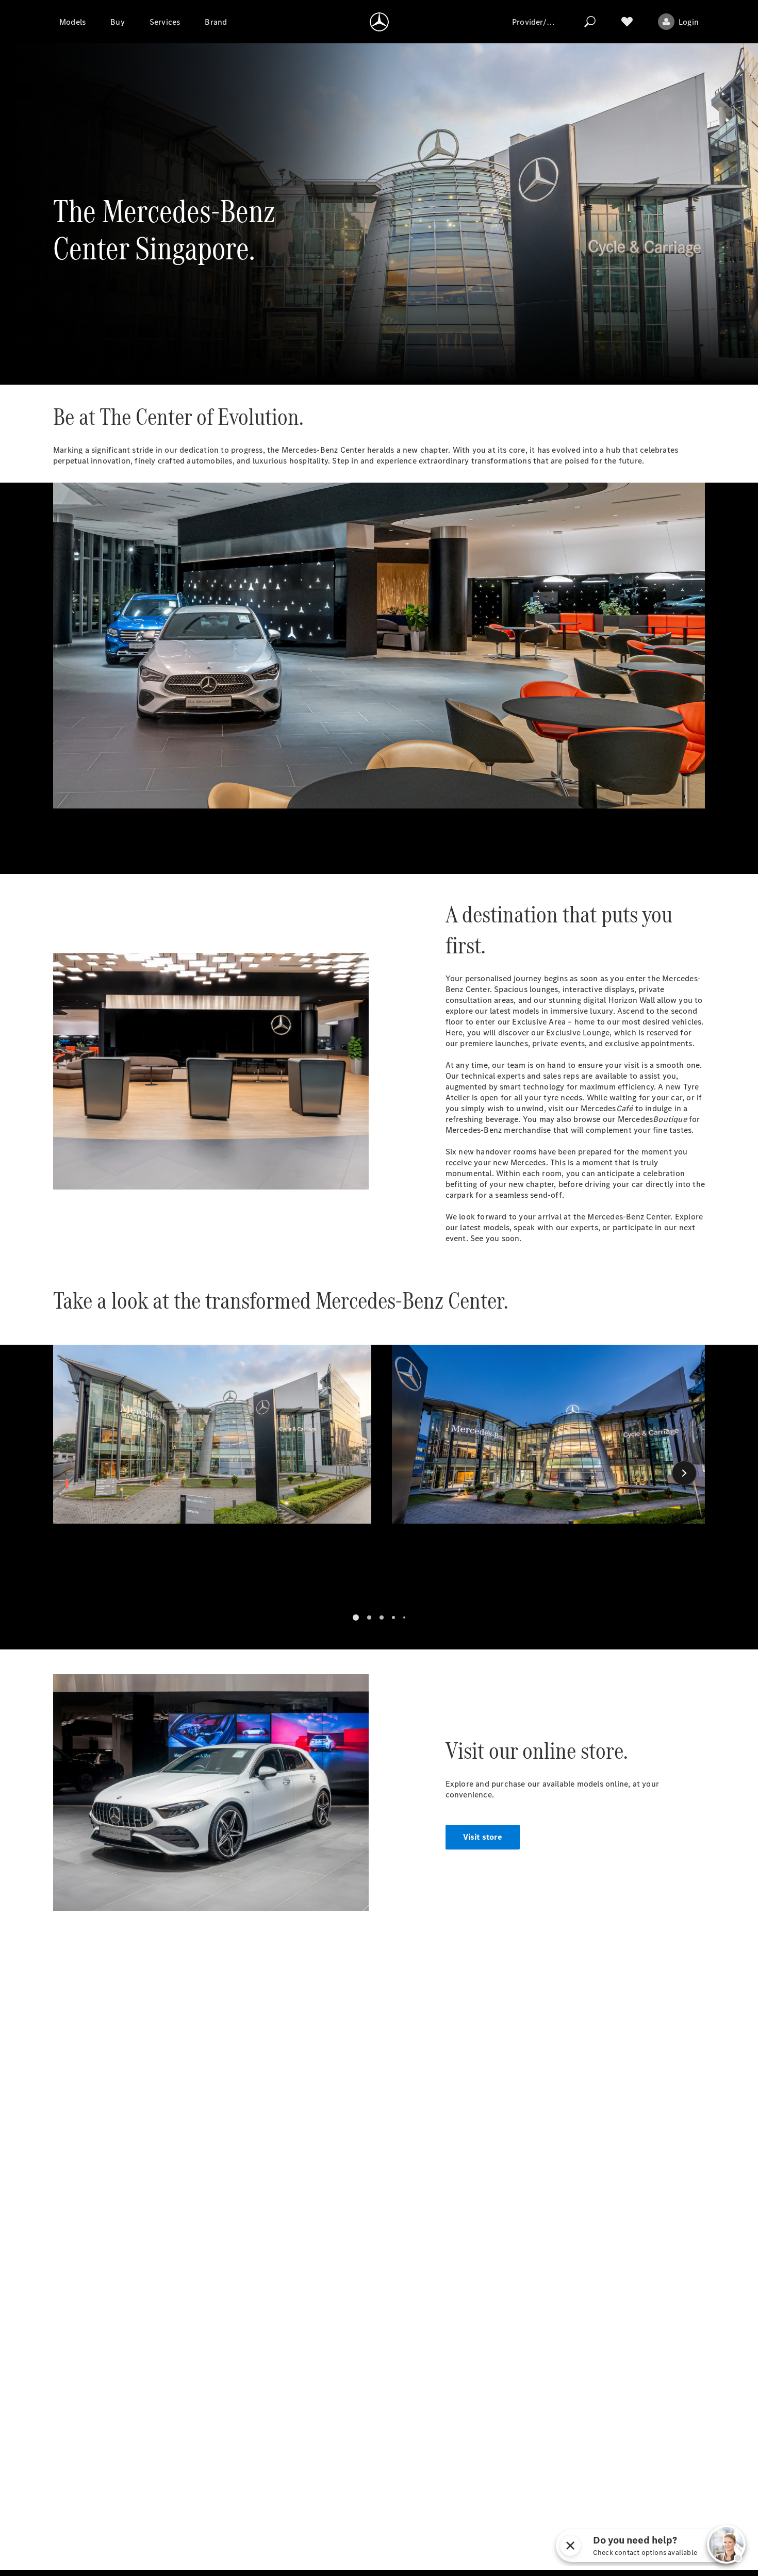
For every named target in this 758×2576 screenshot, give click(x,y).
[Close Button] (651, 2546)
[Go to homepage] (379, 22)
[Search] (590, 22)
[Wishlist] (627, 22)
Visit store (483, 1837)
